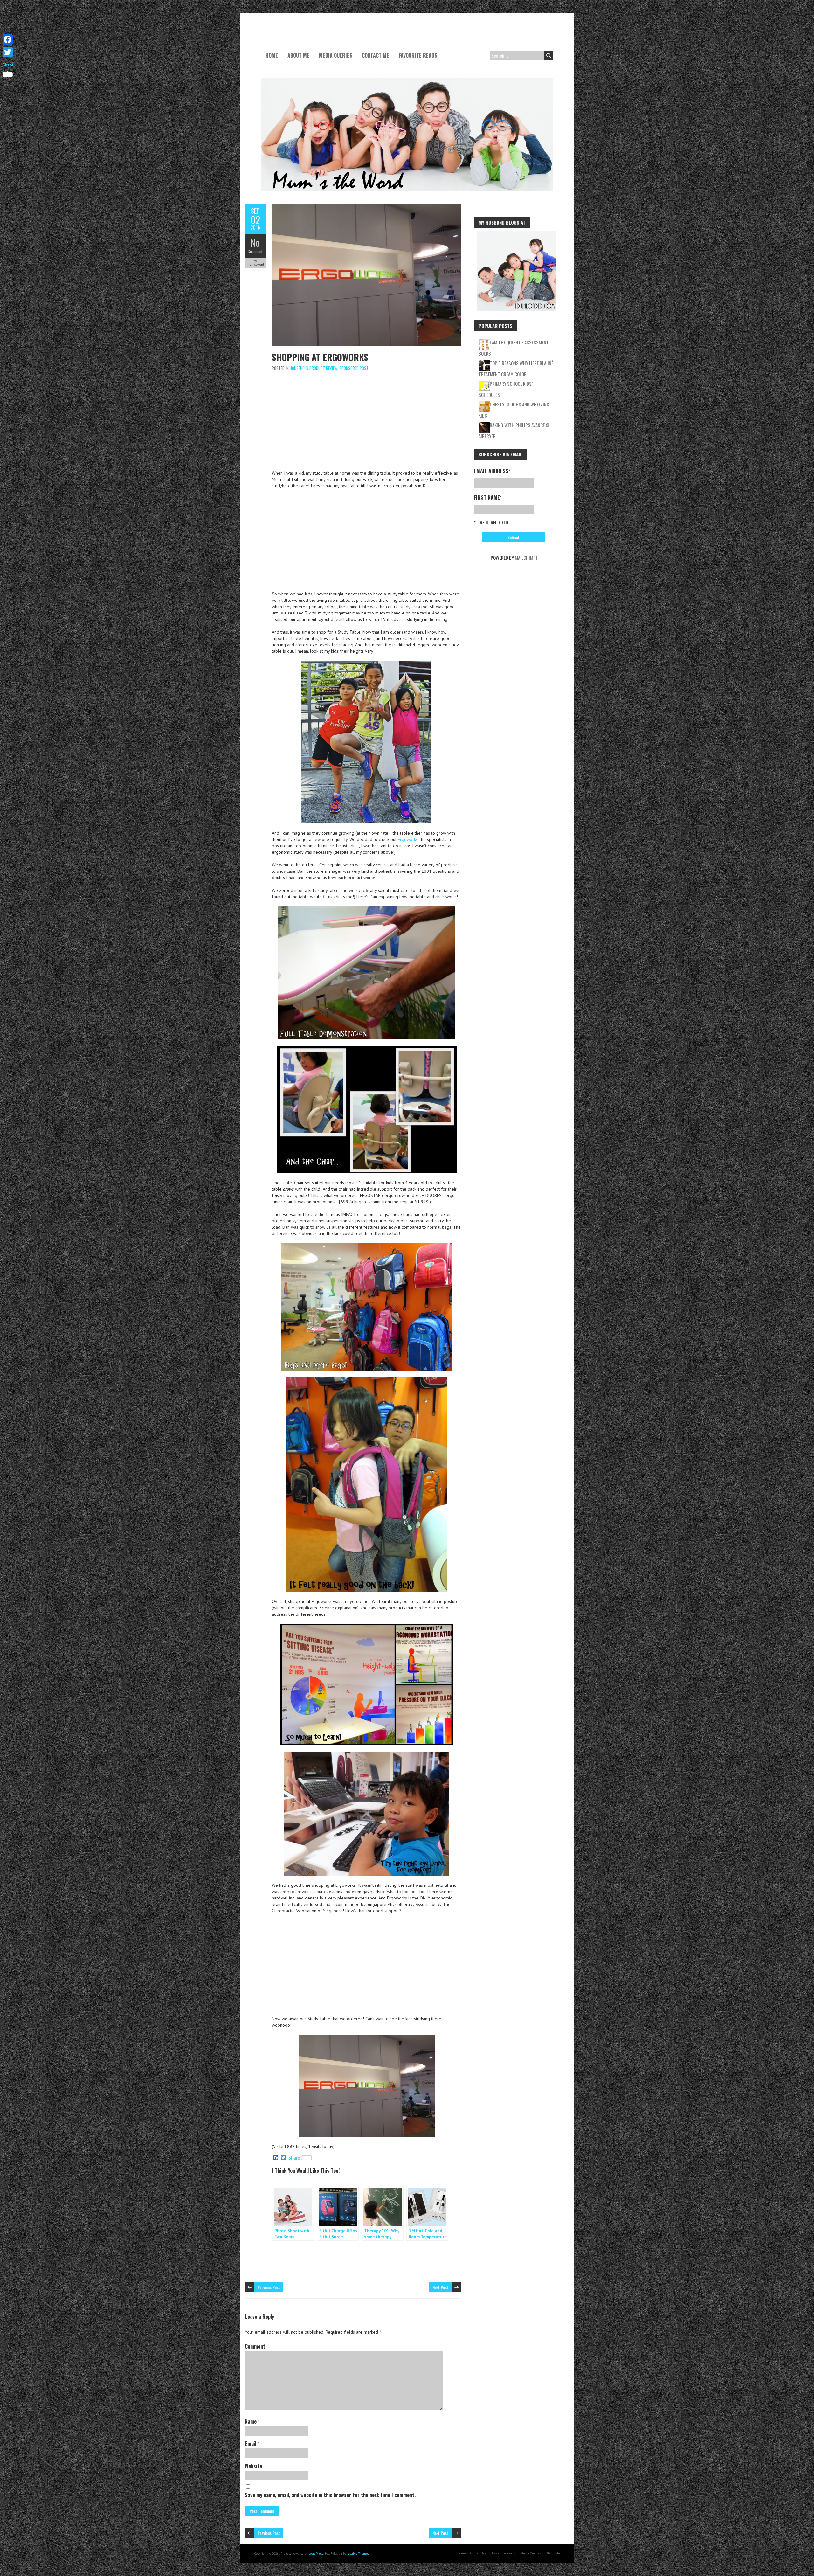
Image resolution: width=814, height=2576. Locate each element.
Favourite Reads (418, 55)
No (255, 243)
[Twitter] (8, 52)
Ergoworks (408, 839)
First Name (488, 497)
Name (252, 2421)
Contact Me (376, 55)
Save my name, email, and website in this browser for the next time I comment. (330, 2495)
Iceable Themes (358, 2554)
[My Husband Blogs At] (517, 234)
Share (294, 2158)
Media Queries (336, 55)
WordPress (316, 2554)
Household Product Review (314, 368)
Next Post (440, 2287)
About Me (298, 55)
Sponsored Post (354, 368)
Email (252, 2444)
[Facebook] (8, 39)
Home (272, 55)
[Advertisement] (366, 422)
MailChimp (525, 558)
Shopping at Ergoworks (320, 357)
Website (253, 2466)
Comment (255, 251)
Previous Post (269, 2287)
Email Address (492, 471)
